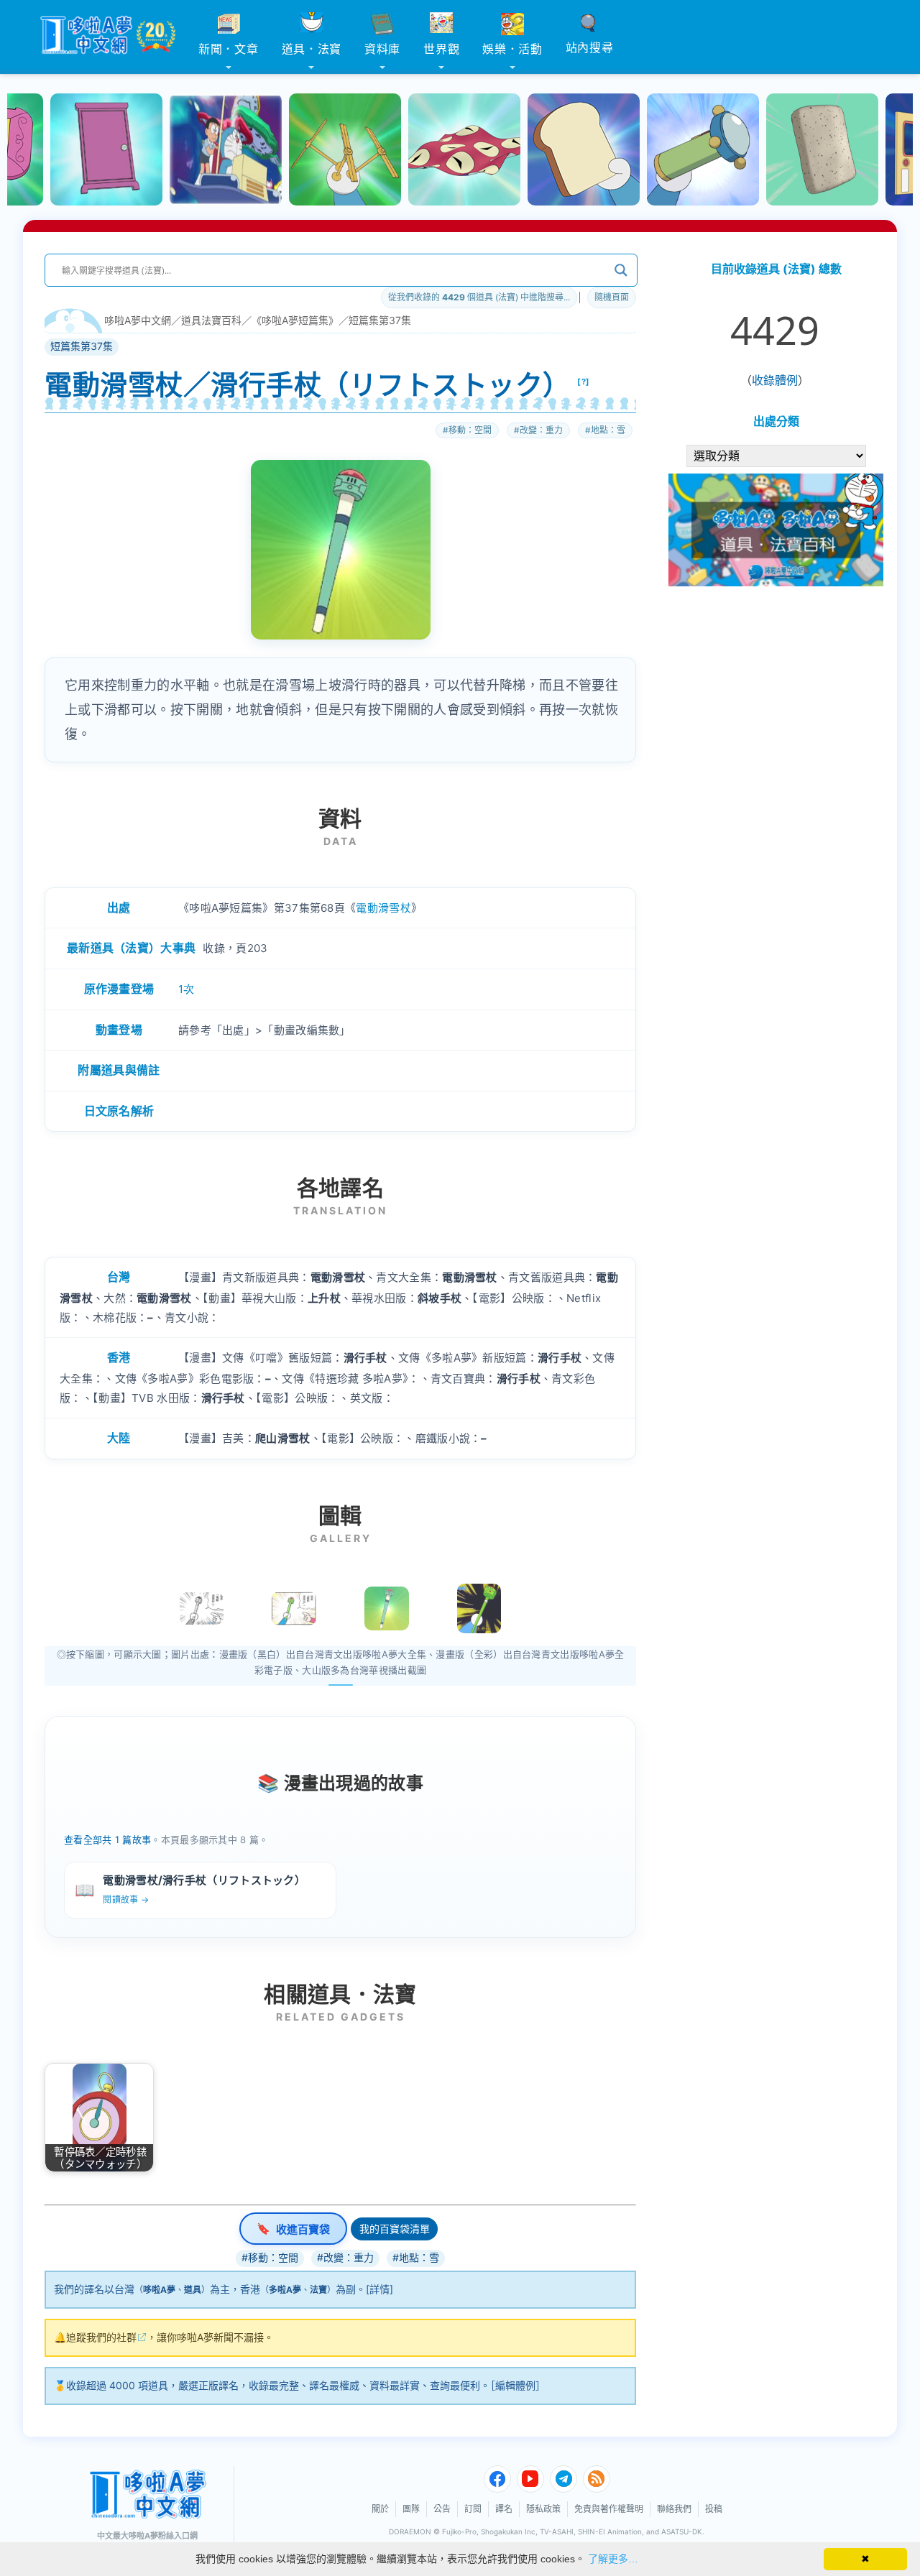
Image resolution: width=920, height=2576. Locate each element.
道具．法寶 (312, 49)
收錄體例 (775, 380)
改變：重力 (541, 430)
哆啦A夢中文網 (138, 320)
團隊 (411, 2509)
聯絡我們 (674, 2509)
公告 (442, 2509)
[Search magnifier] (621, 270)
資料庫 (382, 49)
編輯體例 (515, 2385)
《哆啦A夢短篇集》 (295, 320)
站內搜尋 (590, 47)
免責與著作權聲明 (609, 2509)
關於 (380, 2509)
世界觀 (441, 49)
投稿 (714, 2509)
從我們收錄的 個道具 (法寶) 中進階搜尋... (479, 297)
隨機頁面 (612, 297)
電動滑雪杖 (383, 908)
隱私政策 (543, 2509)
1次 (187, 989)
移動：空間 (470, 430)
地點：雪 (608, 430)
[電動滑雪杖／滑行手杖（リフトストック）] (387, 1609)
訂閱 (473, 2509)
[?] (584, 382)
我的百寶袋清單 (395, 2229)
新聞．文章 (229, 49)
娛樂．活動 (512, 49)
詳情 (379, 2289)
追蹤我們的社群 (101, 2337)
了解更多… (613, 2559)
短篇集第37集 (380, 320)
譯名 (504, 2509)
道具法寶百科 (211, 320)
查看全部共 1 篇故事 (107, 1839)
